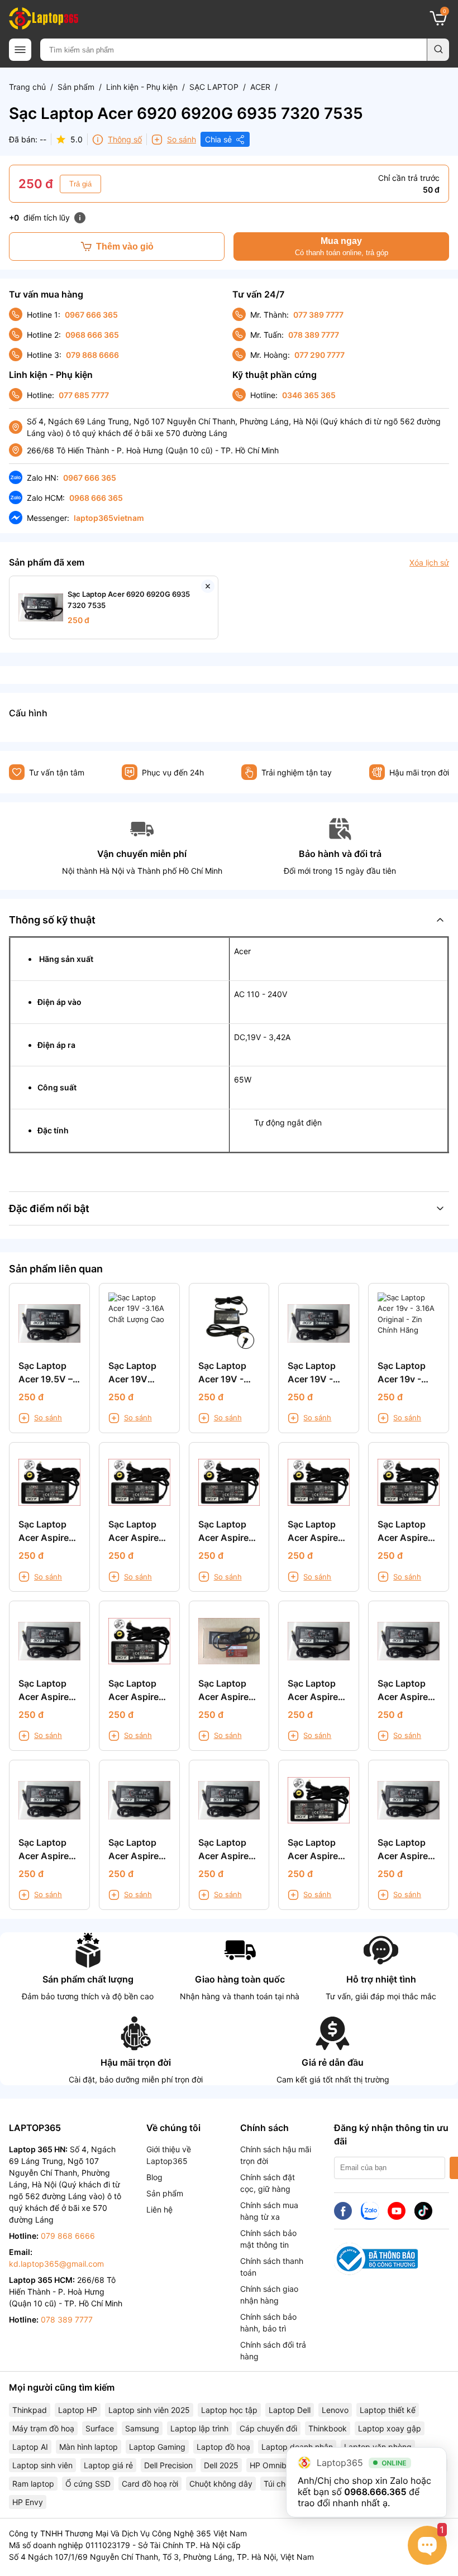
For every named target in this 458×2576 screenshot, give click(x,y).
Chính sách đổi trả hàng (273, 2350)
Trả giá (80, 184)
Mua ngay (342, 246)
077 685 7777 (84, 395)
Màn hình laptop (89, 2447)
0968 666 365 (92, 335)
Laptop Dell (290, 2410)
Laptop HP (78, 2410)
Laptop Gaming (157, 2447)
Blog (154, 2177)
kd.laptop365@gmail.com (56, 2264)
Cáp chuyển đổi (268, 2428)
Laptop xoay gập (390, 2428)
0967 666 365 (91, 315)
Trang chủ (27, 87)
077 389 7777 (318, 315)
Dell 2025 (221, 2465)
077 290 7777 (319, 355)
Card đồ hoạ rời (150, 2484)
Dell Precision (168, 2465)
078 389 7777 (314, 335)
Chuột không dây (221, 2484)
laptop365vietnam (109, 518)
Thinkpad (30, 2410)
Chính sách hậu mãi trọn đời (276, 2155)
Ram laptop (33, 2484)
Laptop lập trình (199, 2428)
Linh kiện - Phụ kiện (142, 87)
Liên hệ (159, 2209)
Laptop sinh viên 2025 (149, 2410)
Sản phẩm (76, 87)
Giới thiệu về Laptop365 (169, 2155)
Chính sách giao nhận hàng (269, 2295)
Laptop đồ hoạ (223, 2447)
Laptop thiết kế (388, 2410)
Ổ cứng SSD (88, 2484)
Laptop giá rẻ (108, 2465)
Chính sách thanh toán (272, 2267)
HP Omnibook (275, 2465)
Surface (100, 2428)
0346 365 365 (309, 395)
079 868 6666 (92, 355)
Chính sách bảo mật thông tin (268, 2239)
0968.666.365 (375, 2492)
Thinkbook (328, 2428)
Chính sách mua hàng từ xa (269, 2211)
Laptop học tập (229, 2410)
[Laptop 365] (44, 18)
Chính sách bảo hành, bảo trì (268, 2323)
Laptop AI (30, 2447)
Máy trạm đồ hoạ (43, 2428)
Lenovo (335, 2410)
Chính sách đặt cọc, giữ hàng (268, 2183)
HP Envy (28, 2502)
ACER (260, 87)
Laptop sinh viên (42, 2465)
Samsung (142, 2428)
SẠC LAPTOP (214, 87)
